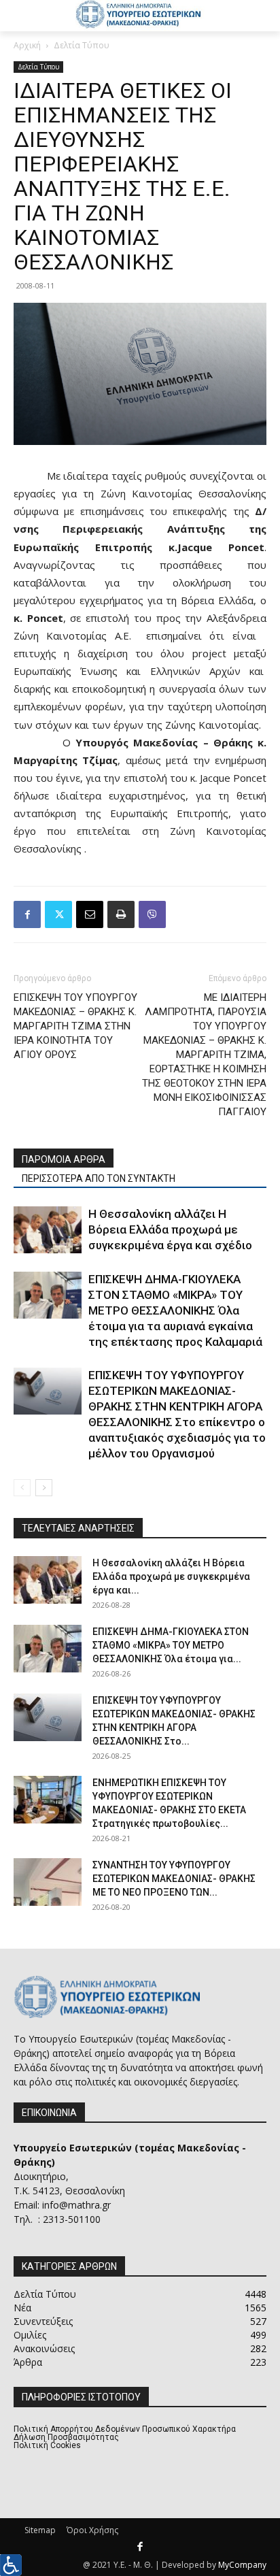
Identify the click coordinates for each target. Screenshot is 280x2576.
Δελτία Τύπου (82, 45)
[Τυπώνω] (121, 914)
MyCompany (242, 2565)
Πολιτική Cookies (47, 2445)
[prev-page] (22, 1488)
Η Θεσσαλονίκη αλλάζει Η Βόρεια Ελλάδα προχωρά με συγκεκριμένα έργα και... (171, 1576)
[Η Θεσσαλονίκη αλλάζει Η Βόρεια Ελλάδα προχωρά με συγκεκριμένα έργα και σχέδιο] (48, 1230)
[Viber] (152, 914)
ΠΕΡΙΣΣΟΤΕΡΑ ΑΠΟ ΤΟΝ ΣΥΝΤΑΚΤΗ (99, 1178)
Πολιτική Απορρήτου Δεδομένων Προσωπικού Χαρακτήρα (125, 2429)
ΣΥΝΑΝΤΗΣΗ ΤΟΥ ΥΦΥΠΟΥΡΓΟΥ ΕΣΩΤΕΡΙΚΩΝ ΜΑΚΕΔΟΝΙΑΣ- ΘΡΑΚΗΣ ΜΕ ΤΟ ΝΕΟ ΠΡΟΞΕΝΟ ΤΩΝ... (174, 1879)
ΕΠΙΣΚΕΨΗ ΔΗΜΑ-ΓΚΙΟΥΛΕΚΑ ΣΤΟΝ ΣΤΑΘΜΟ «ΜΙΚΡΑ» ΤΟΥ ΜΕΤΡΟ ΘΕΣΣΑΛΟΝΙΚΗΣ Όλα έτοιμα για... (171, 1645)
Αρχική (27, 45)
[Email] (90, 914)
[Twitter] (58, 914)
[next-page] (44, 1488)
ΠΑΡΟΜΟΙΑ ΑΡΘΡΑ (64, 1159)
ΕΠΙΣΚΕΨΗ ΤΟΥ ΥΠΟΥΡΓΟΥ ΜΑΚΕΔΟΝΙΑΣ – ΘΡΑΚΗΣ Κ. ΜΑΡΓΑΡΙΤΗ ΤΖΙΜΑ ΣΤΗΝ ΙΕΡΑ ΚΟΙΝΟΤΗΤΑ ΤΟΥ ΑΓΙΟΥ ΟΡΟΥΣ (75, 1026)
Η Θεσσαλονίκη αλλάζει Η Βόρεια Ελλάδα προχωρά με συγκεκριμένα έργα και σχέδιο (170, 1229)
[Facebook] (27, 914)
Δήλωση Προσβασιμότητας (66, 2437)
